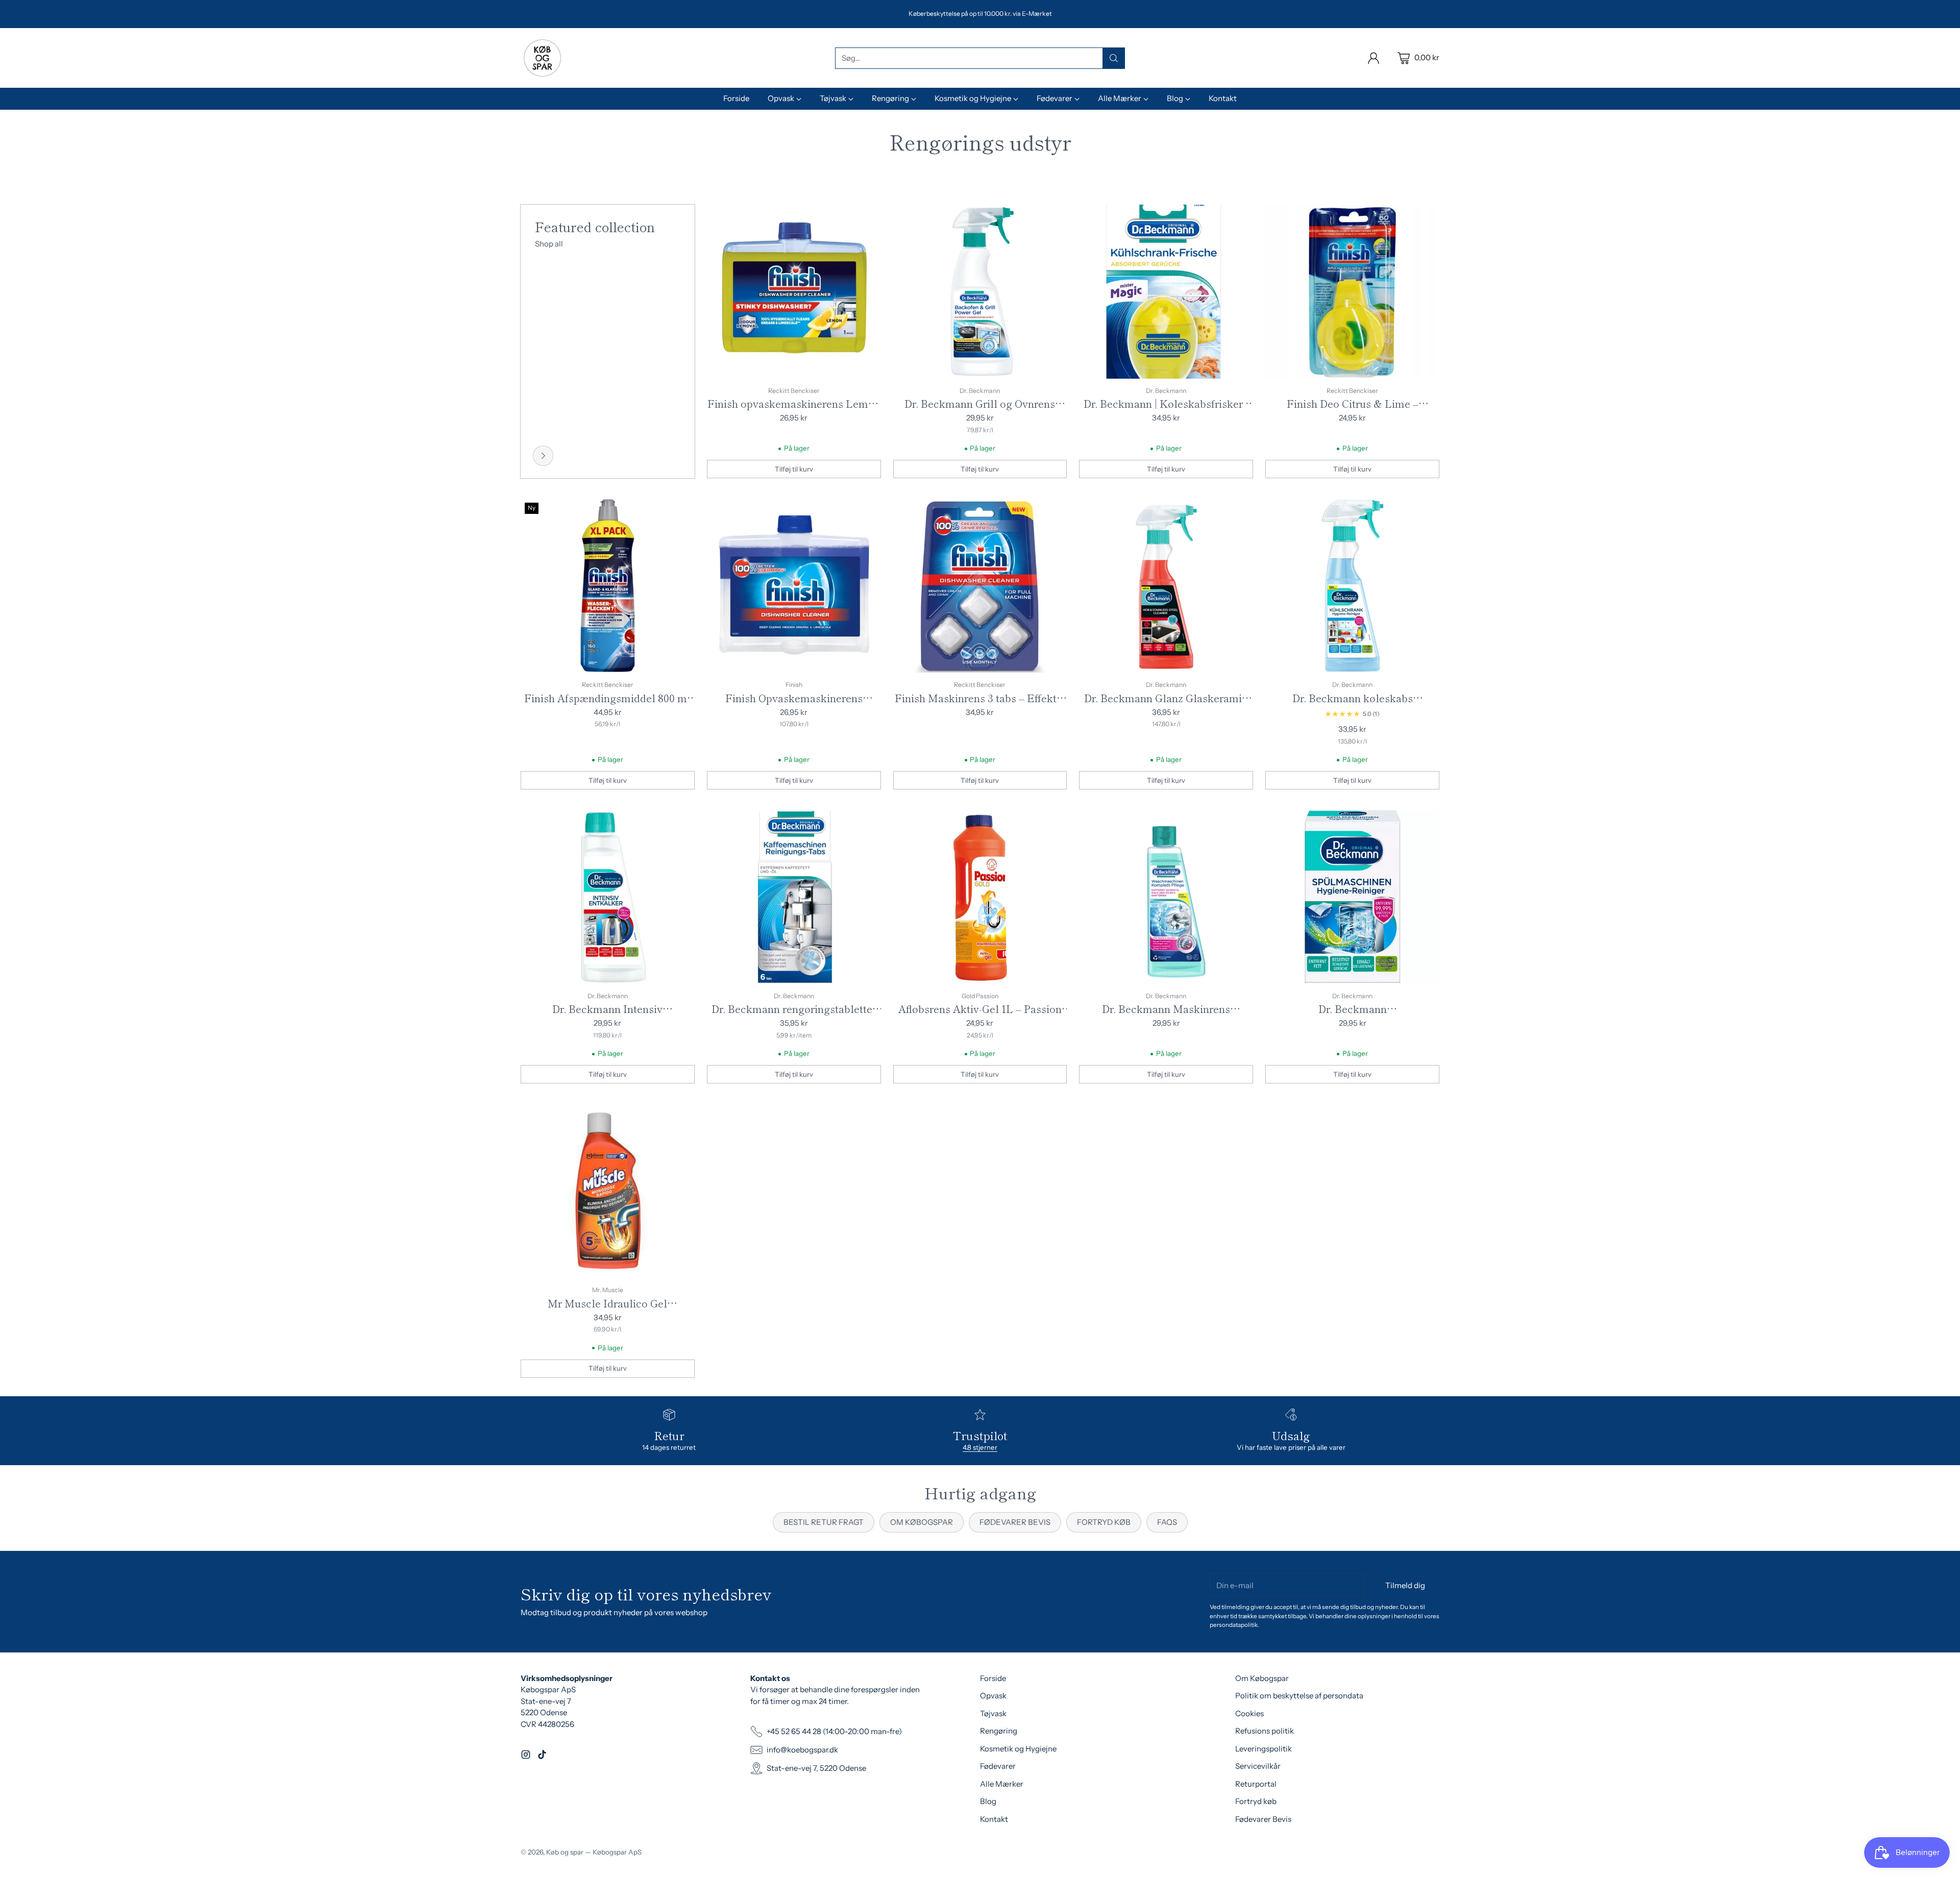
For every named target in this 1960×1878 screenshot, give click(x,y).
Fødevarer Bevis (1263, 1819)
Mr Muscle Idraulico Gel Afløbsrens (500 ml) (607, 1311)
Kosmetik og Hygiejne (1018, 1749)
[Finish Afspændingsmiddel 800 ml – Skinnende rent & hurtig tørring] (608, 586)
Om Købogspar (1262, 1678)
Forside (993, 1678)
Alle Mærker (1002, 1784)
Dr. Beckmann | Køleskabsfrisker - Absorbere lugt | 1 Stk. (1166, 411)
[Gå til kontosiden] (1374, 58)
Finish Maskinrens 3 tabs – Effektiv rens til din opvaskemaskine (980, 706)
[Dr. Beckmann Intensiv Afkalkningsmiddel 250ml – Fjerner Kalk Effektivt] (608, 897)
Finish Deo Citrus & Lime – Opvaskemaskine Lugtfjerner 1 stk (1353, 411)
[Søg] (1114, 58)
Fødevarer (998, 1766)
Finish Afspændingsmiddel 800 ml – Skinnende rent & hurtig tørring (607, 706)
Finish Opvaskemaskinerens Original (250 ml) (794, 706)
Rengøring (999, 1731)
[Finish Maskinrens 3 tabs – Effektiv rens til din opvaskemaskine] (980, 586)
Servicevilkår (1258, 1766)
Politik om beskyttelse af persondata (1299, 1696)
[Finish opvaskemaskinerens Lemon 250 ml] (794, 292)
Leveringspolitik (1264, 1749)
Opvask (993, 1696)
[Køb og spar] (542, 58)
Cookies (1249, 1713)
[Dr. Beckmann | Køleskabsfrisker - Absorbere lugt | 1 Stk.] (1166, 292)
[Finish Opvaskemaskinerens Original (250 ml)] (794, 586)
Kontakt (994, 1819)
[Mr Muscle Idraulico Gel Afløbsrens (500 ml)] (608, 1191)
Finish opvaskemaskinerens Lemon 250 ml (794, 411)
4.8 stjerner (980, 1447)
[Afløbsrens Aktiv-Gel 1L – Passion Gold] (980, 897)
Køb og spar (565, 1852)
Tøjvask (993, 1713)
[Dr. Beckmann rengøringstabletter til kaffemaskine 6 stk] (794, 897)
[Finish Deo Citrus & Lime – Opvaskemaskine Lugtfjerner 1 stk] (1352, 292)
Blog (988, 1801)
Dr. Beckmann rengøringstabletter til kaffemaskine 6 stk (794, 1016)
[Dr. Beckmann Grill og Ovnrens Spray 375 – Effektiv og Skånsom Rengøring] (980, 292)
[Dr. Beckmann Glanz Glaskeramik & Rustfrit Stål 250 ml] (1166, 586)
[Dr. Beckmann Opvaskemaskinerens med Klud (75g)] (1352, 897)
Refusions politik (1265, 1731)
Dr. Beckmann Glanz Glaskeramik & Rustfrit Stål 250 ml (1166, 706)
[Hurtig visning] (868, 218)
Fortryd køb (1256, 1801)
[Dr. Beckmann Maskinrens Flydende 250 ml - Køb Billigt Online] (1166, 897)
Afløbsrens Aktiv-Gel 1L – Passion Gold (980, 1016)
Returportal (1256, 1784)
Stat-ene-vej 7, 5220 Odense (816, 1768)
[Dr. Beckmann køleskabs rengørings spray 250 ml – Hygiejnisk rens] (1352, 586)
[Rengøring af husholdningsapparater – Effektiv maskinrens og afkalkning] (543, 456)
